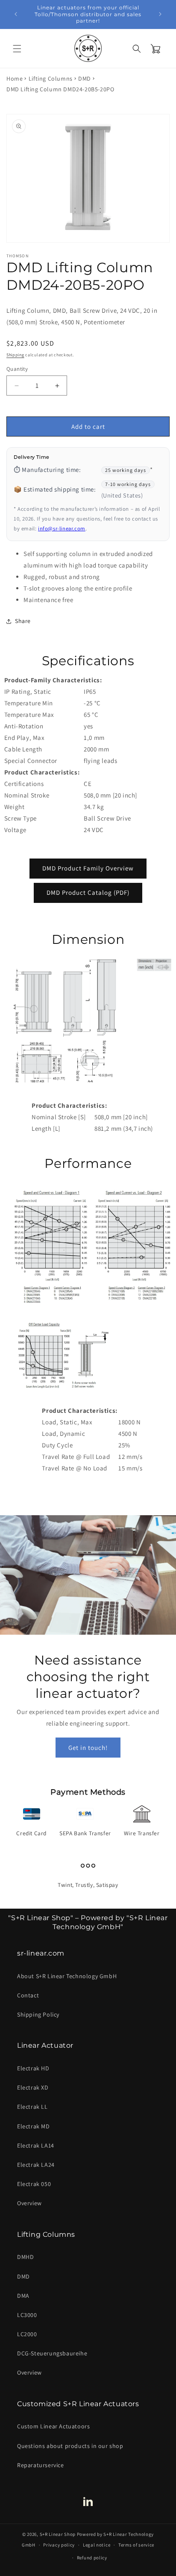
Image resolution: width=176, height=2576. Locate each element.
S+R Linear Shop (58, 2534)
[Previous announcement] (16, 14)
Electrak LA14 (36, 2145)
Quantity (17, 369)
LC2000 (27, 2334)
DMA (23, 2296)
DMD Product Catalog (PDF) (88, 892)
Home (15, 79)
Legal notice (97, 2545)
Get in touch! (88, 1748)
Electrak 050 (34, 2184)
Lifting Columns (51, 79)
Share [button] (23, 621)
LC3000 (27, 2315)
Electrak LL (32, 2107)
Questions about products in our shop (70, 2446)
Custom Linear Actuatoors (53, 2426)
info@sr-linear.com (62, 528)
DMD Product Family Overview (88, 868)
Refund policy (92, 2558)
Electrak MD (34, 2126)
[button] (17, 49)
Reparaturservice (41, 2465)
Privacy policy (59, 2545)
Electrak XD (33, 2087)
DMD (85, 79)
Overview (29, 2203)
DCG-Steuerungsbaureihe (52, 2353)
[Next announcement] (160, 14)
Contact (28, 1995)
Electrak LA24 (36, 2165)
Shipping (15, 355)
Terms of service (136, 2545)
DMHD (25, 2257)
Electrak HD (33, 2068)
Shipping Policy (38, 2014)
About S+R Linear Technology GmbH (67, 1976)
